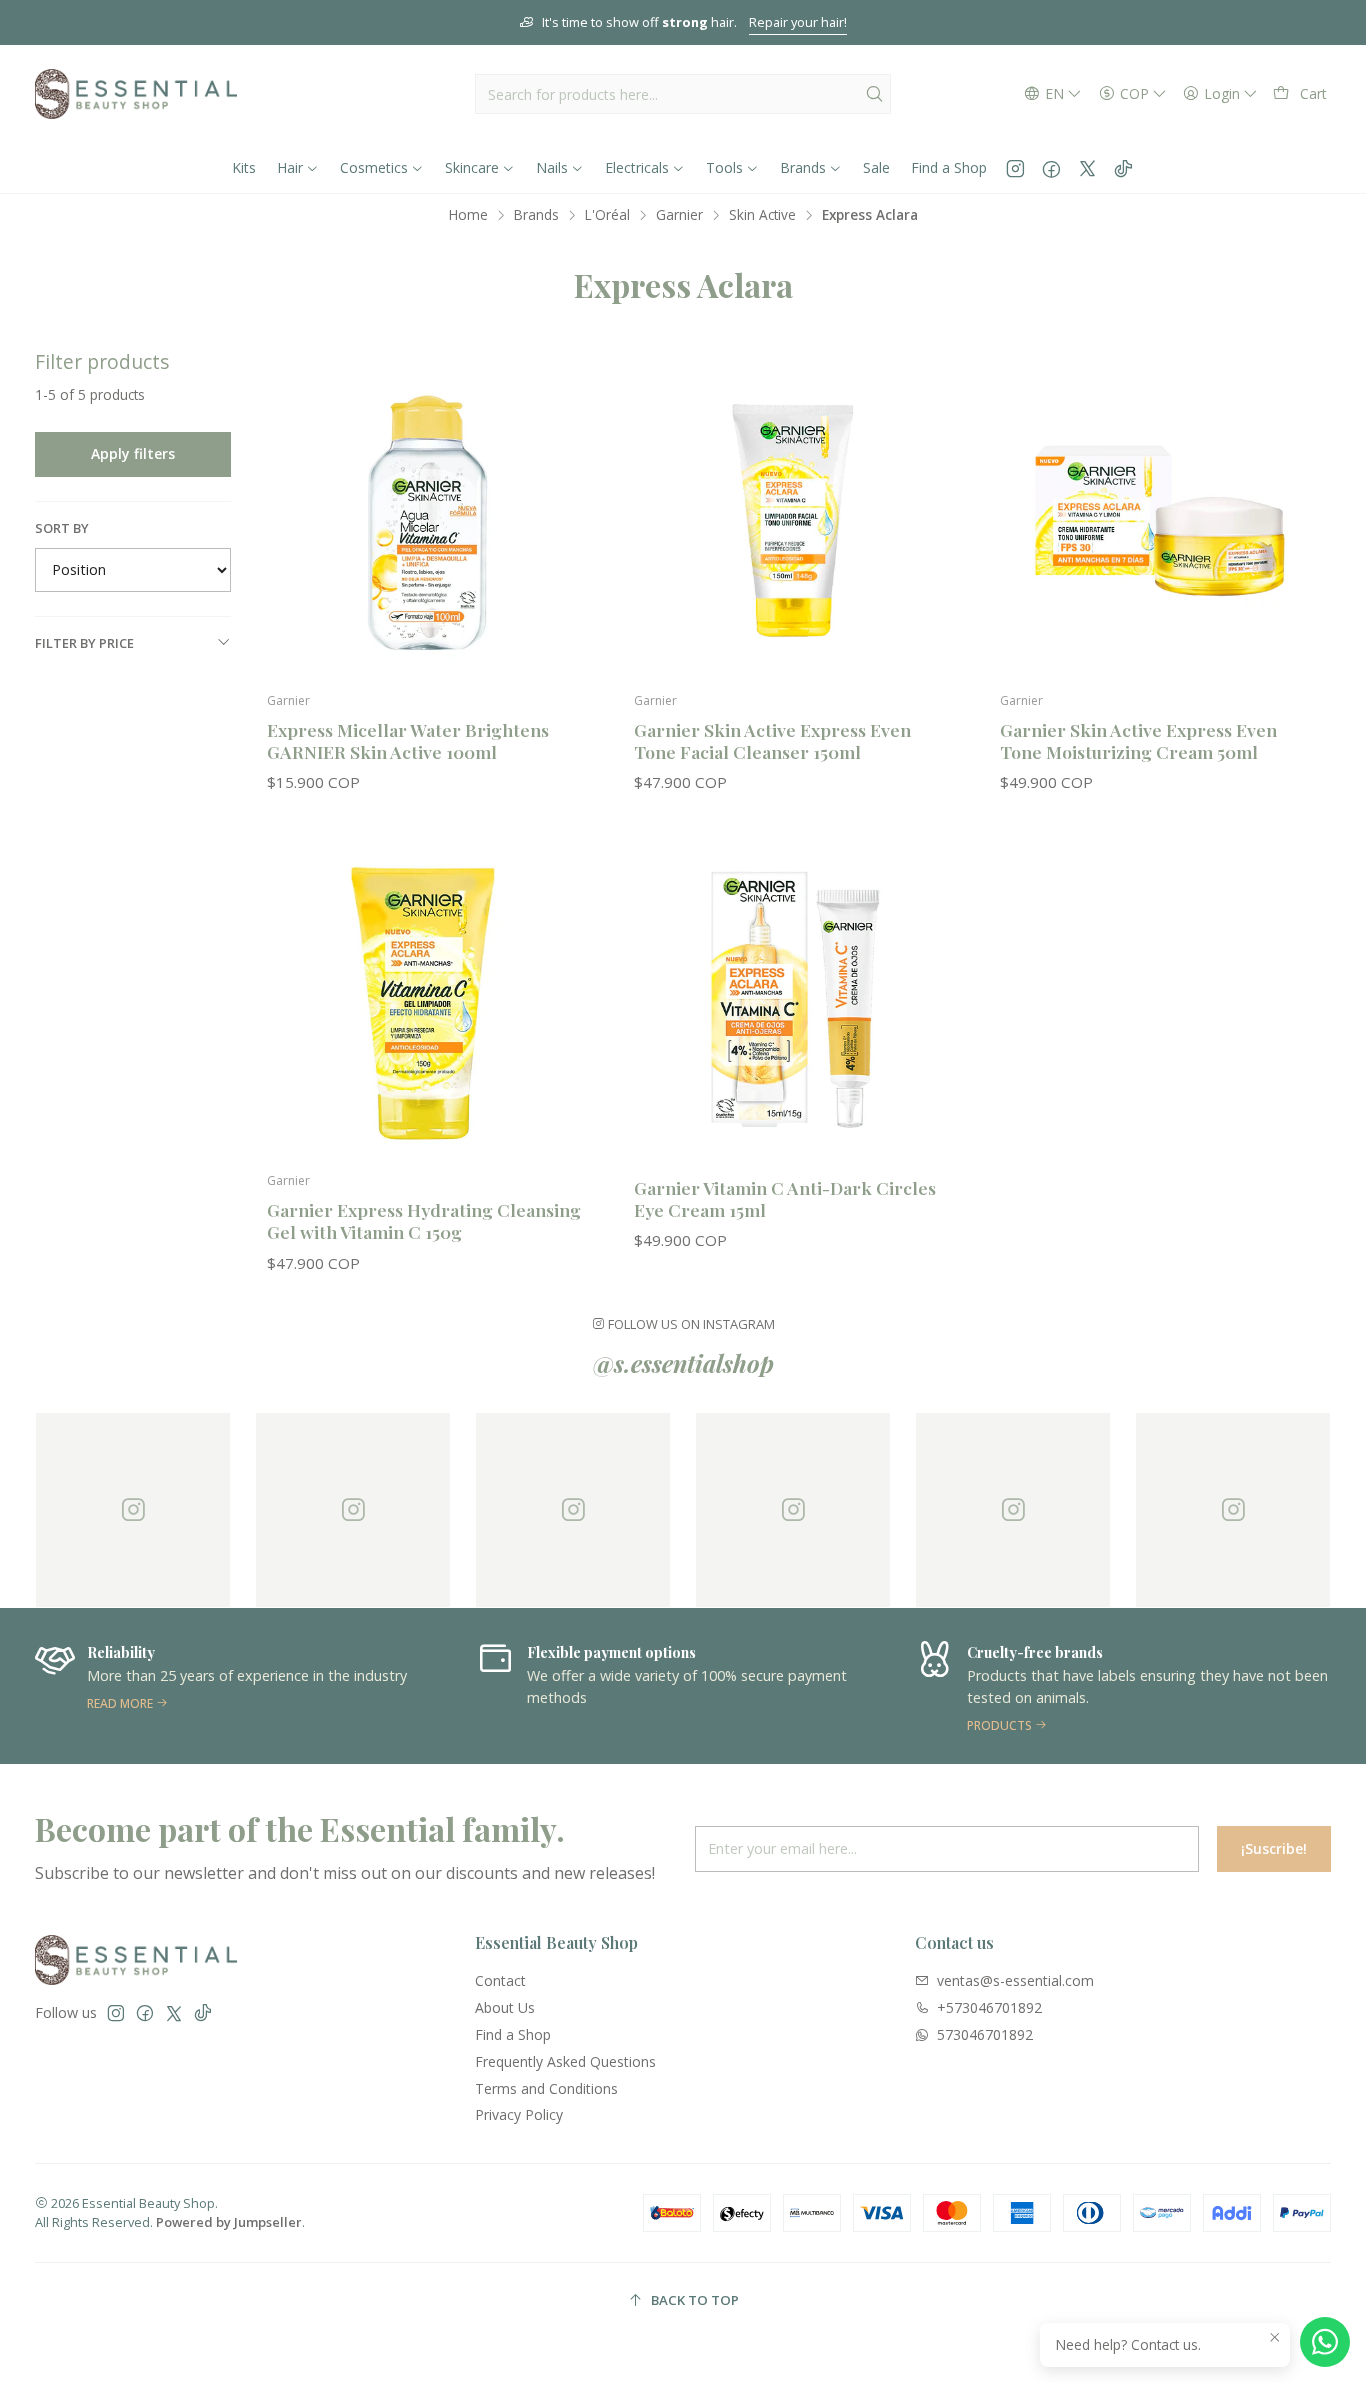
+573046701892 (989, 2007)
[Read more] (243, 1686)
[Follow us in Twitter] (1087, 168)
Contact (500, 1980)
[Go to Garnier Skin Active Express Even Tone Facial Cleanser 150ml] (793, 520)
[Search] (874, 94)
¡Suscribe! (1274, 1848)
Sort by (62, 528)
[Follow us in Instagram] (1015, 168)
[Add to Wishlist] (562, 489)
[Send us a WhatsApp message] (1325, 2342)
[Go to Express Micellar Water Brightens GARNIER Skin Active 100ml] (426, 520)
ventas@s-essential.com (1015, 1980)
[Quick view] (562, 541)
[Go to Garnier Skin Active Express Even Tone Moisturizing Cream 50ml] (1159, 520)
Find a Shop (513, 2034)
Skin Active (762, 215)
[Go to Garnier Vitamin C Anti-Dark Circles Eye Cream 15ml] (793, 1001)
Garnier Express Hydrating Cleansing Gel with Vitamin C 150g (424, 1220)
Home (468, 215)
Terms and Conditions (546, 2088)
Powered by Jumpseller (229, 2222)
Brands (536, 215)
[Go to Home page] (136, 94)
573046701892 (985, 2034)
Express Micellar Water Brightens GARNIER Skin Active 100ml (408, 740)
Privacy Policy (519, 2114)
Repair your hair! (798, 22)
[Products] (1123, 1686)
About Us (505, 2007)
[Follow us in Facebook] (1051, 168)
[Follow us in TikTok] (1123, 168)
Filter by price (84, 643)
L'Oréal (607, 215)
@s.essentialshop (683, 1363)
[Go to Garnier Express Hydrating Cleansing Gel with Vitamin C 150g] (426, 1001)
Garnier (679, 215)
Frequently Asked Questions (565, 2061)
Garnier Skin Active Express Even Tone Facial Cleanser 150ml (772, 740)
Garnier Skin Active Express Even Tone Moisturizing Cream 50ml (1138, 740)
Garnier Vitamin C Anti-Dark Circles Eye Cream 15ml (785, 1198)
